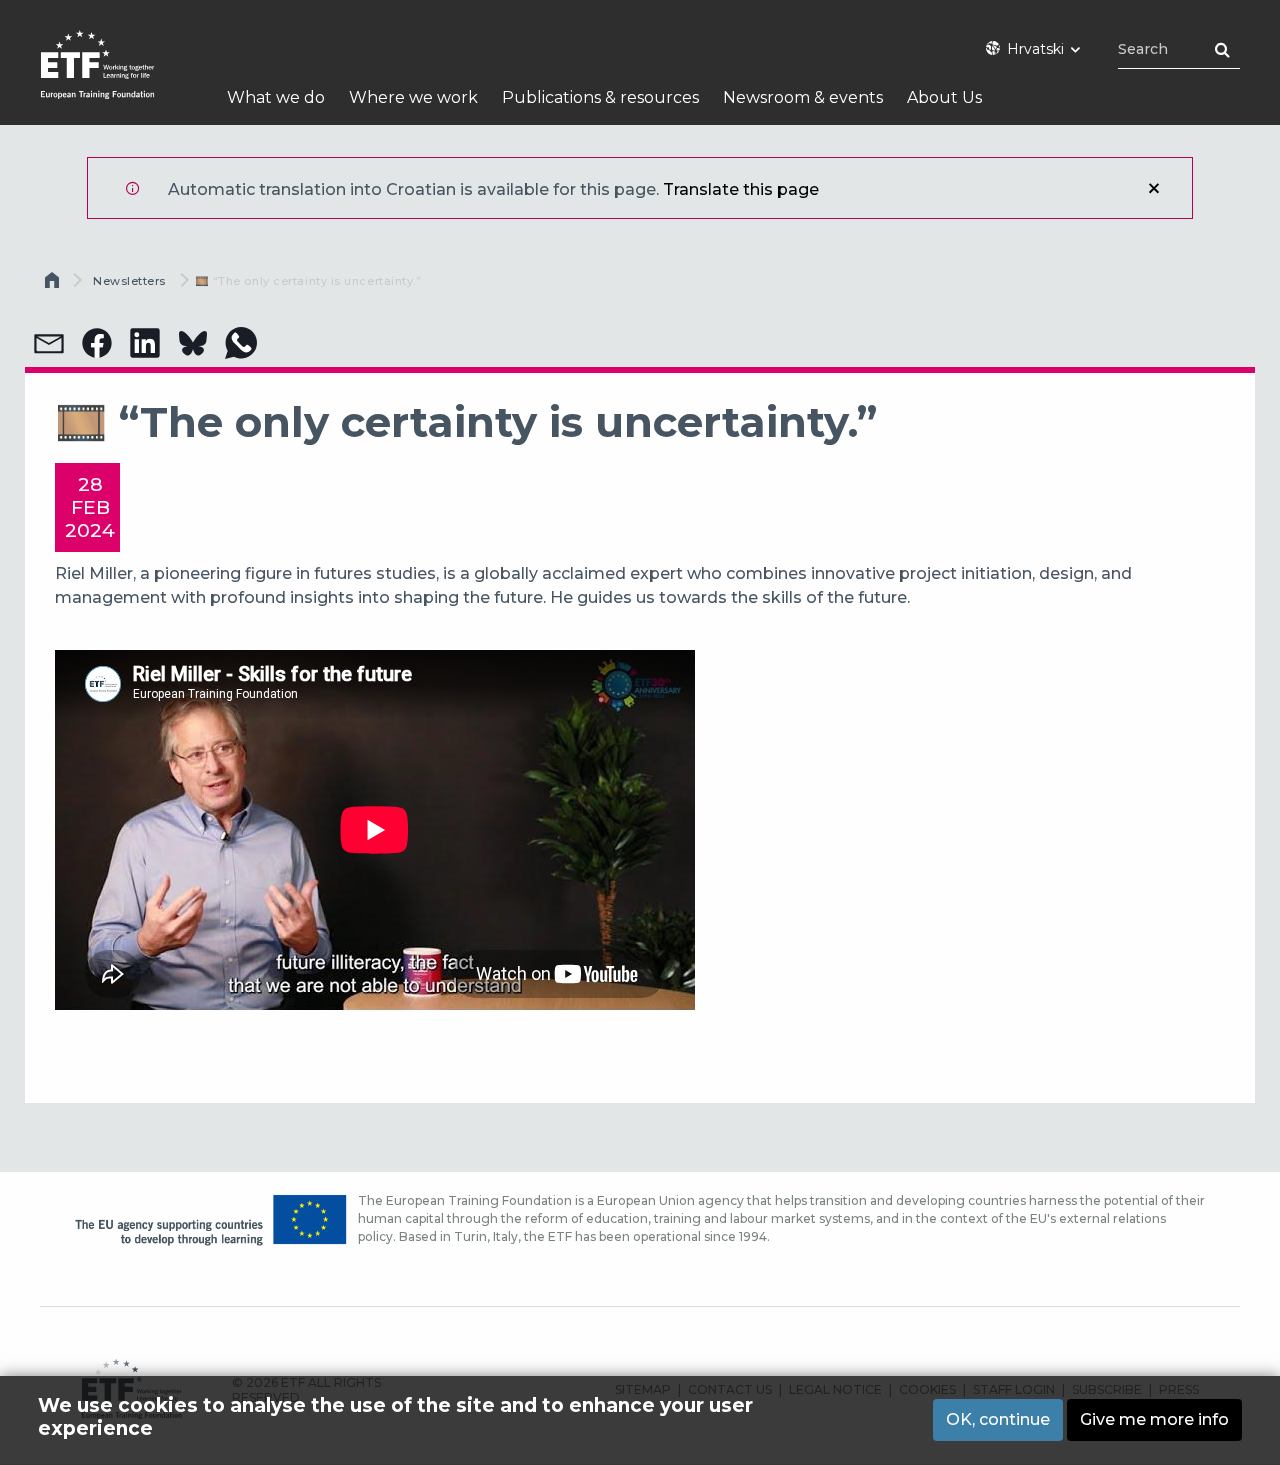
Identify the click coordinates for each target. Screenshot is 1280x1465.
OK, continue (998, 1419)
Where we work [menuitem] (413, 97)
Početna (54, 285)
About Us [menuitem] (944, 97)
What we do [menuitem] (276, 97)
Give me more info (1154, 1419)
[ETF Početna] (117, 77)
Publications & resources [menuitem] (600, 97)
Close (1154, 188)
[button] (49, 343)
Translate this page (741, 189)
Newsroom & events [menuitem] (803, 97)
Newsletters (129, 281)
